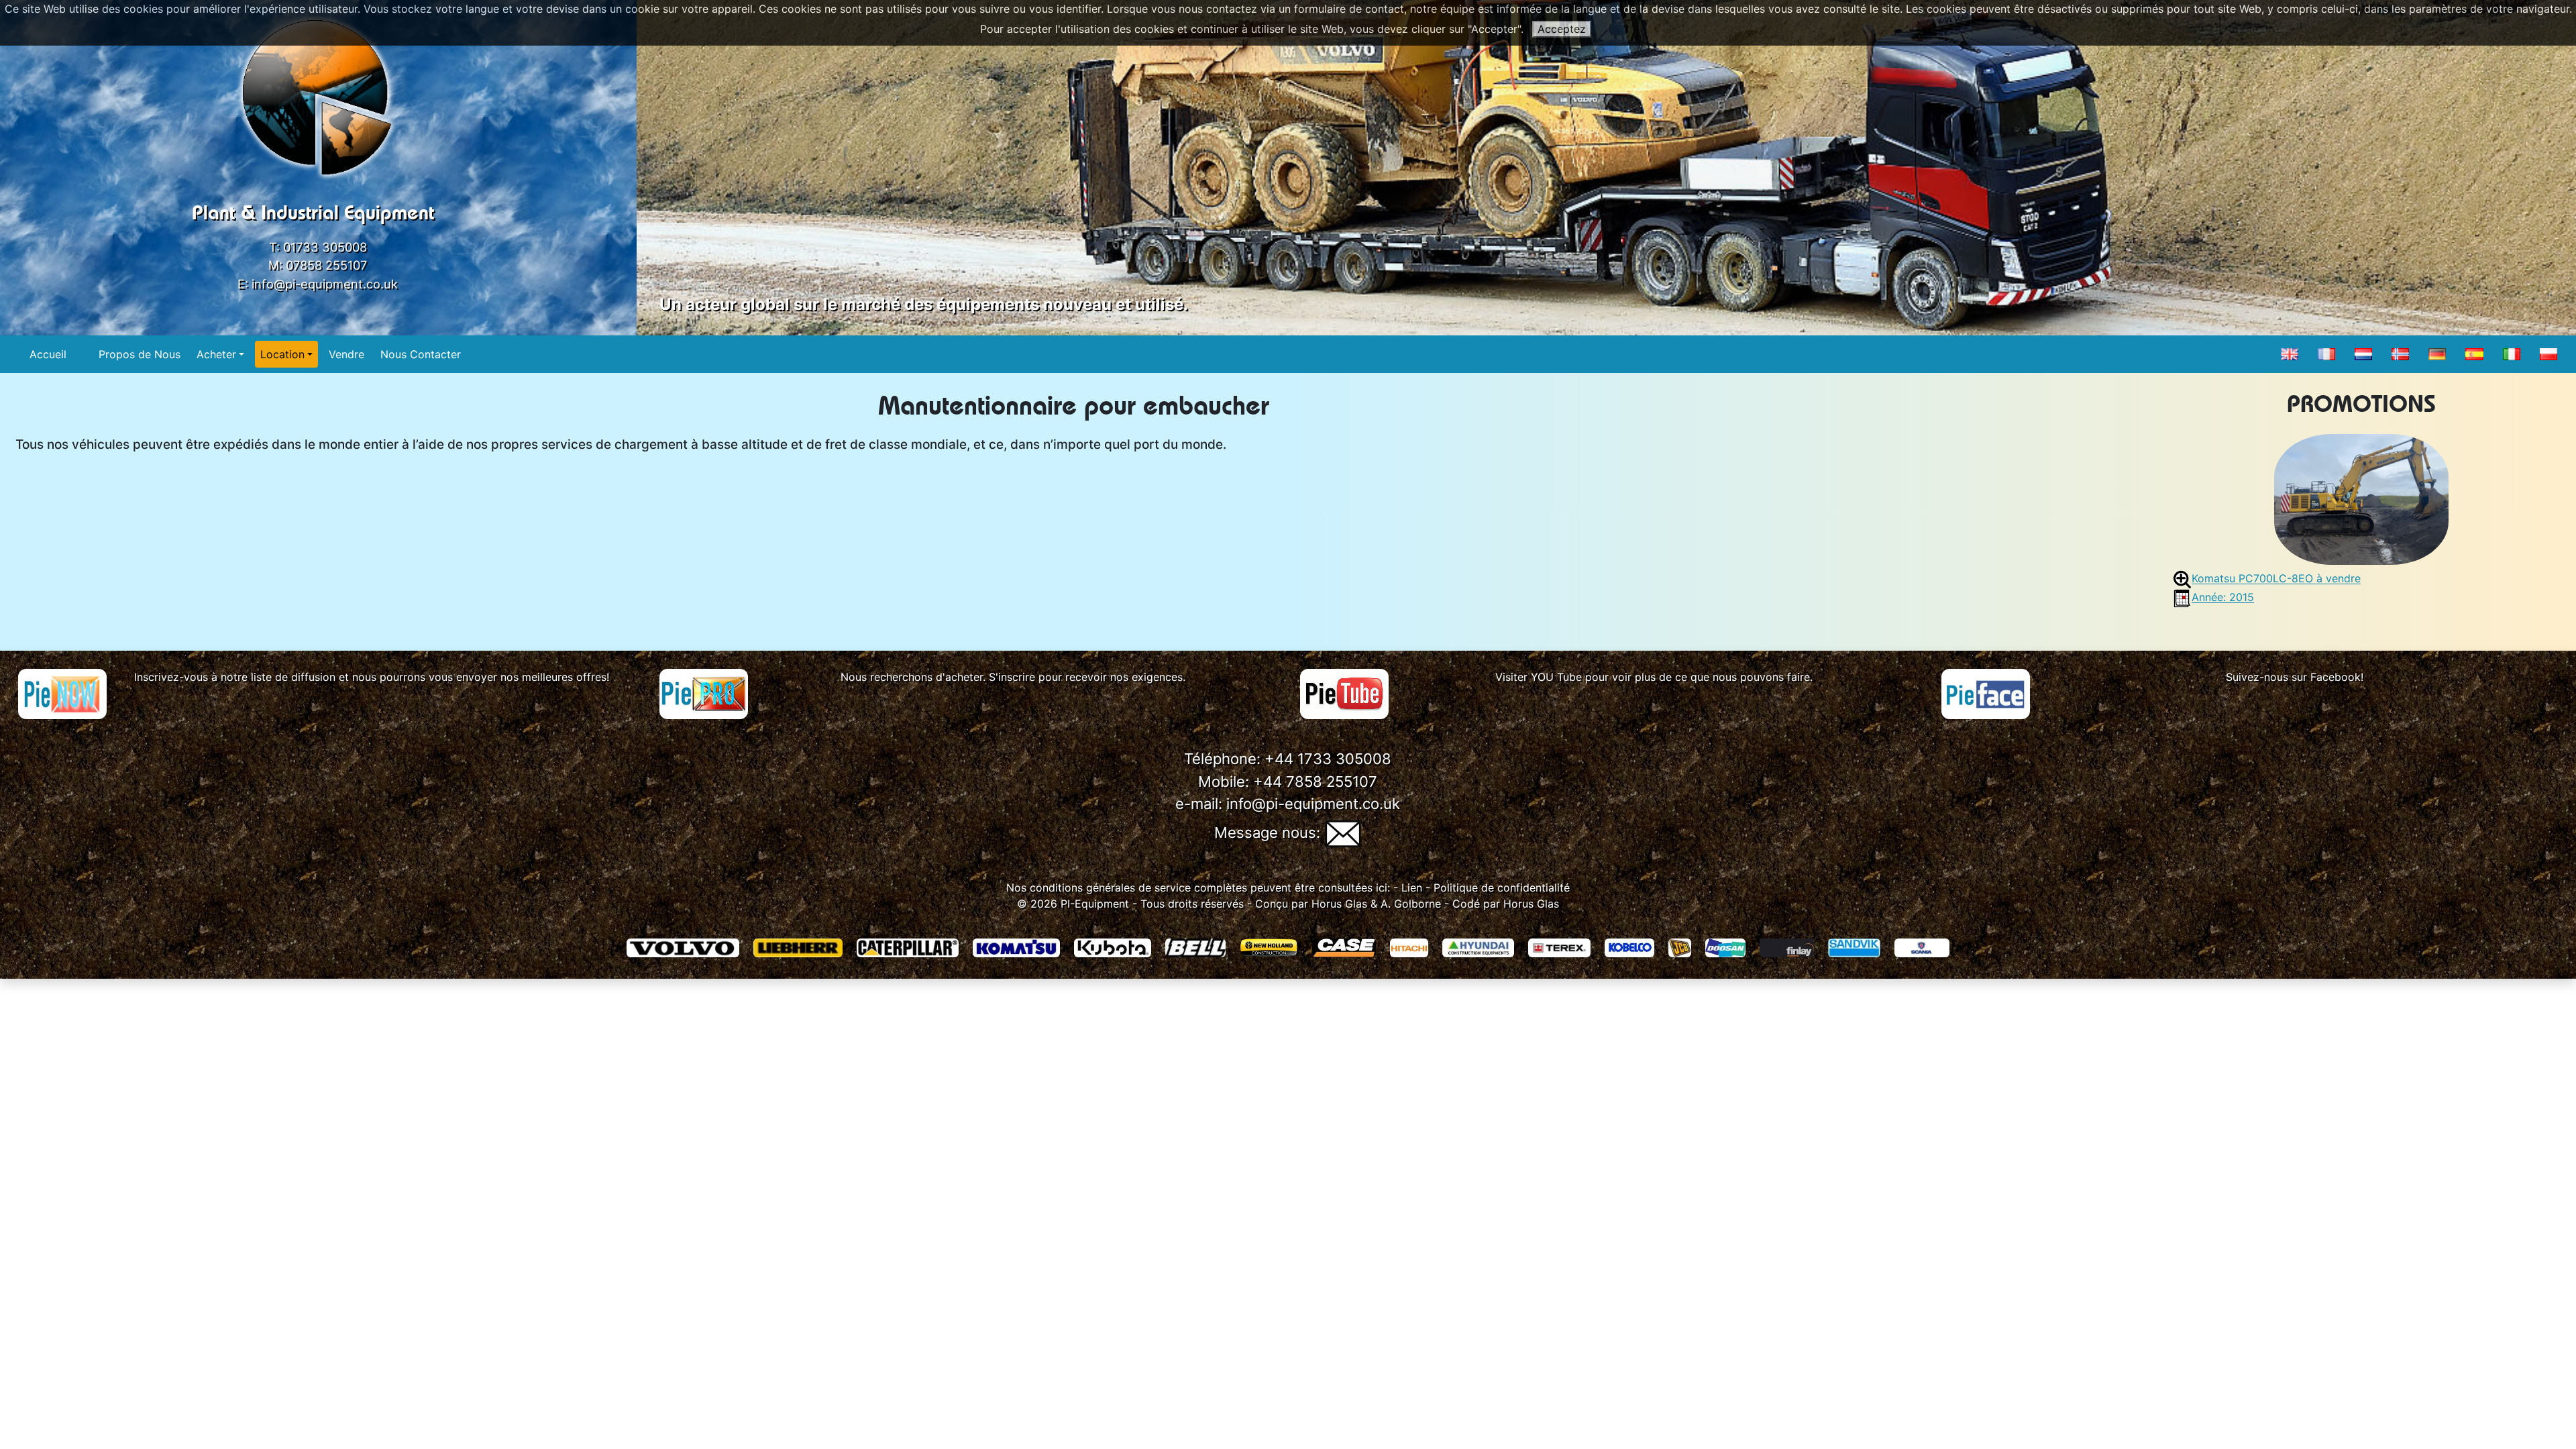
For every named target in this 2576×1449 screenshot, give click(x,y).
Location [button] (282, 354)
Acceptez (1562, 29)
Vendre (346, 354)
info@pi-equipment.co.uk (325, 284)
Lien (1410, 888)
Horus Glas (1339, 904)
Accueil (48, 354)
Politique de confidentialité (1502, 888)
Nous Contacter (421, 354)
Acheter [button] (216, 354)
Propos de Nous (140, 354)
